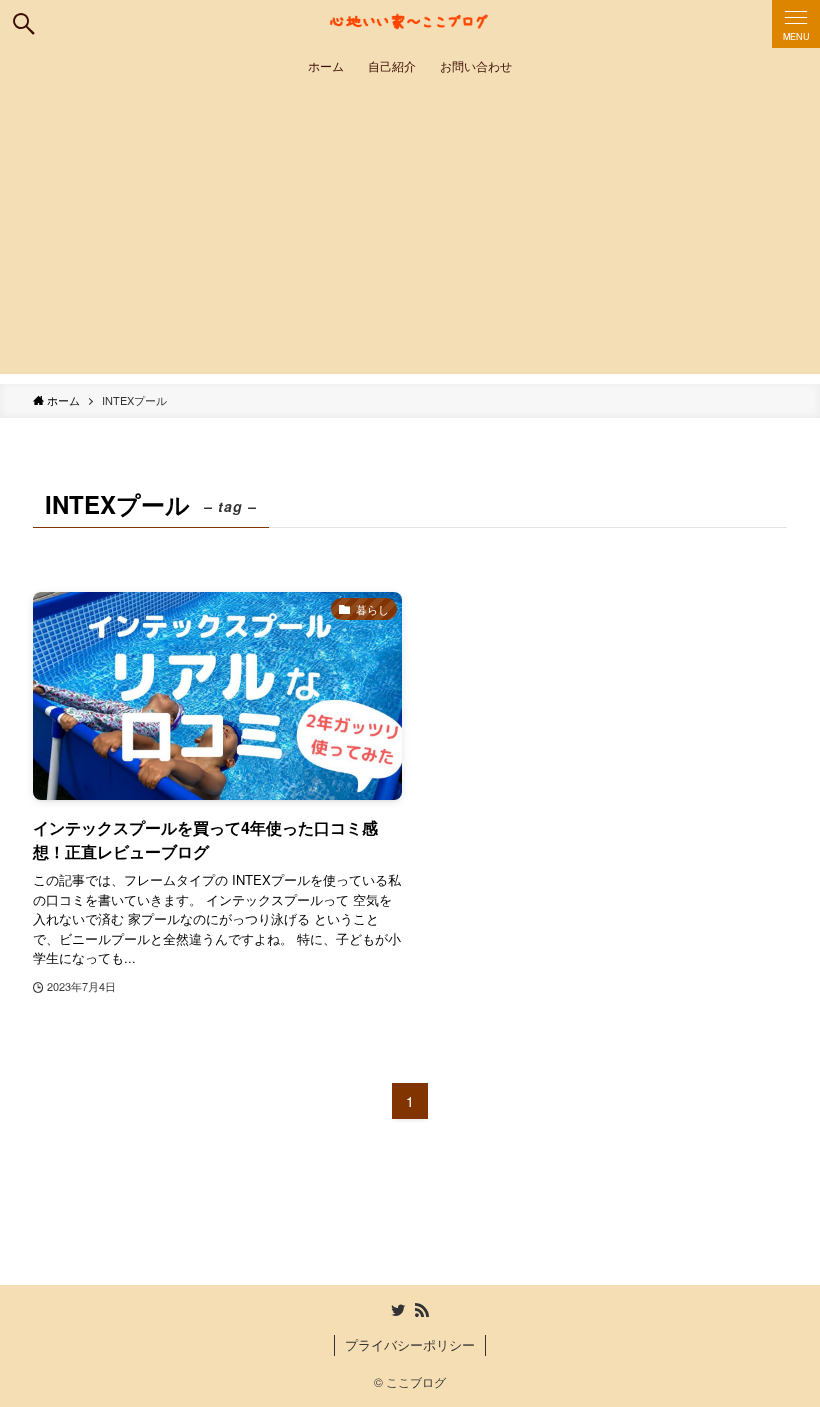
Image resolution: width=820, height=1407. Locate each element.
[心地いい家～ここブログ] (410, 24)
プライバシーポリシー (410, 1344)
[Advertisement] (410, 234)
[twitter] (398, 1310)
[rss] (422, 1310)
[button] (24, 24)
